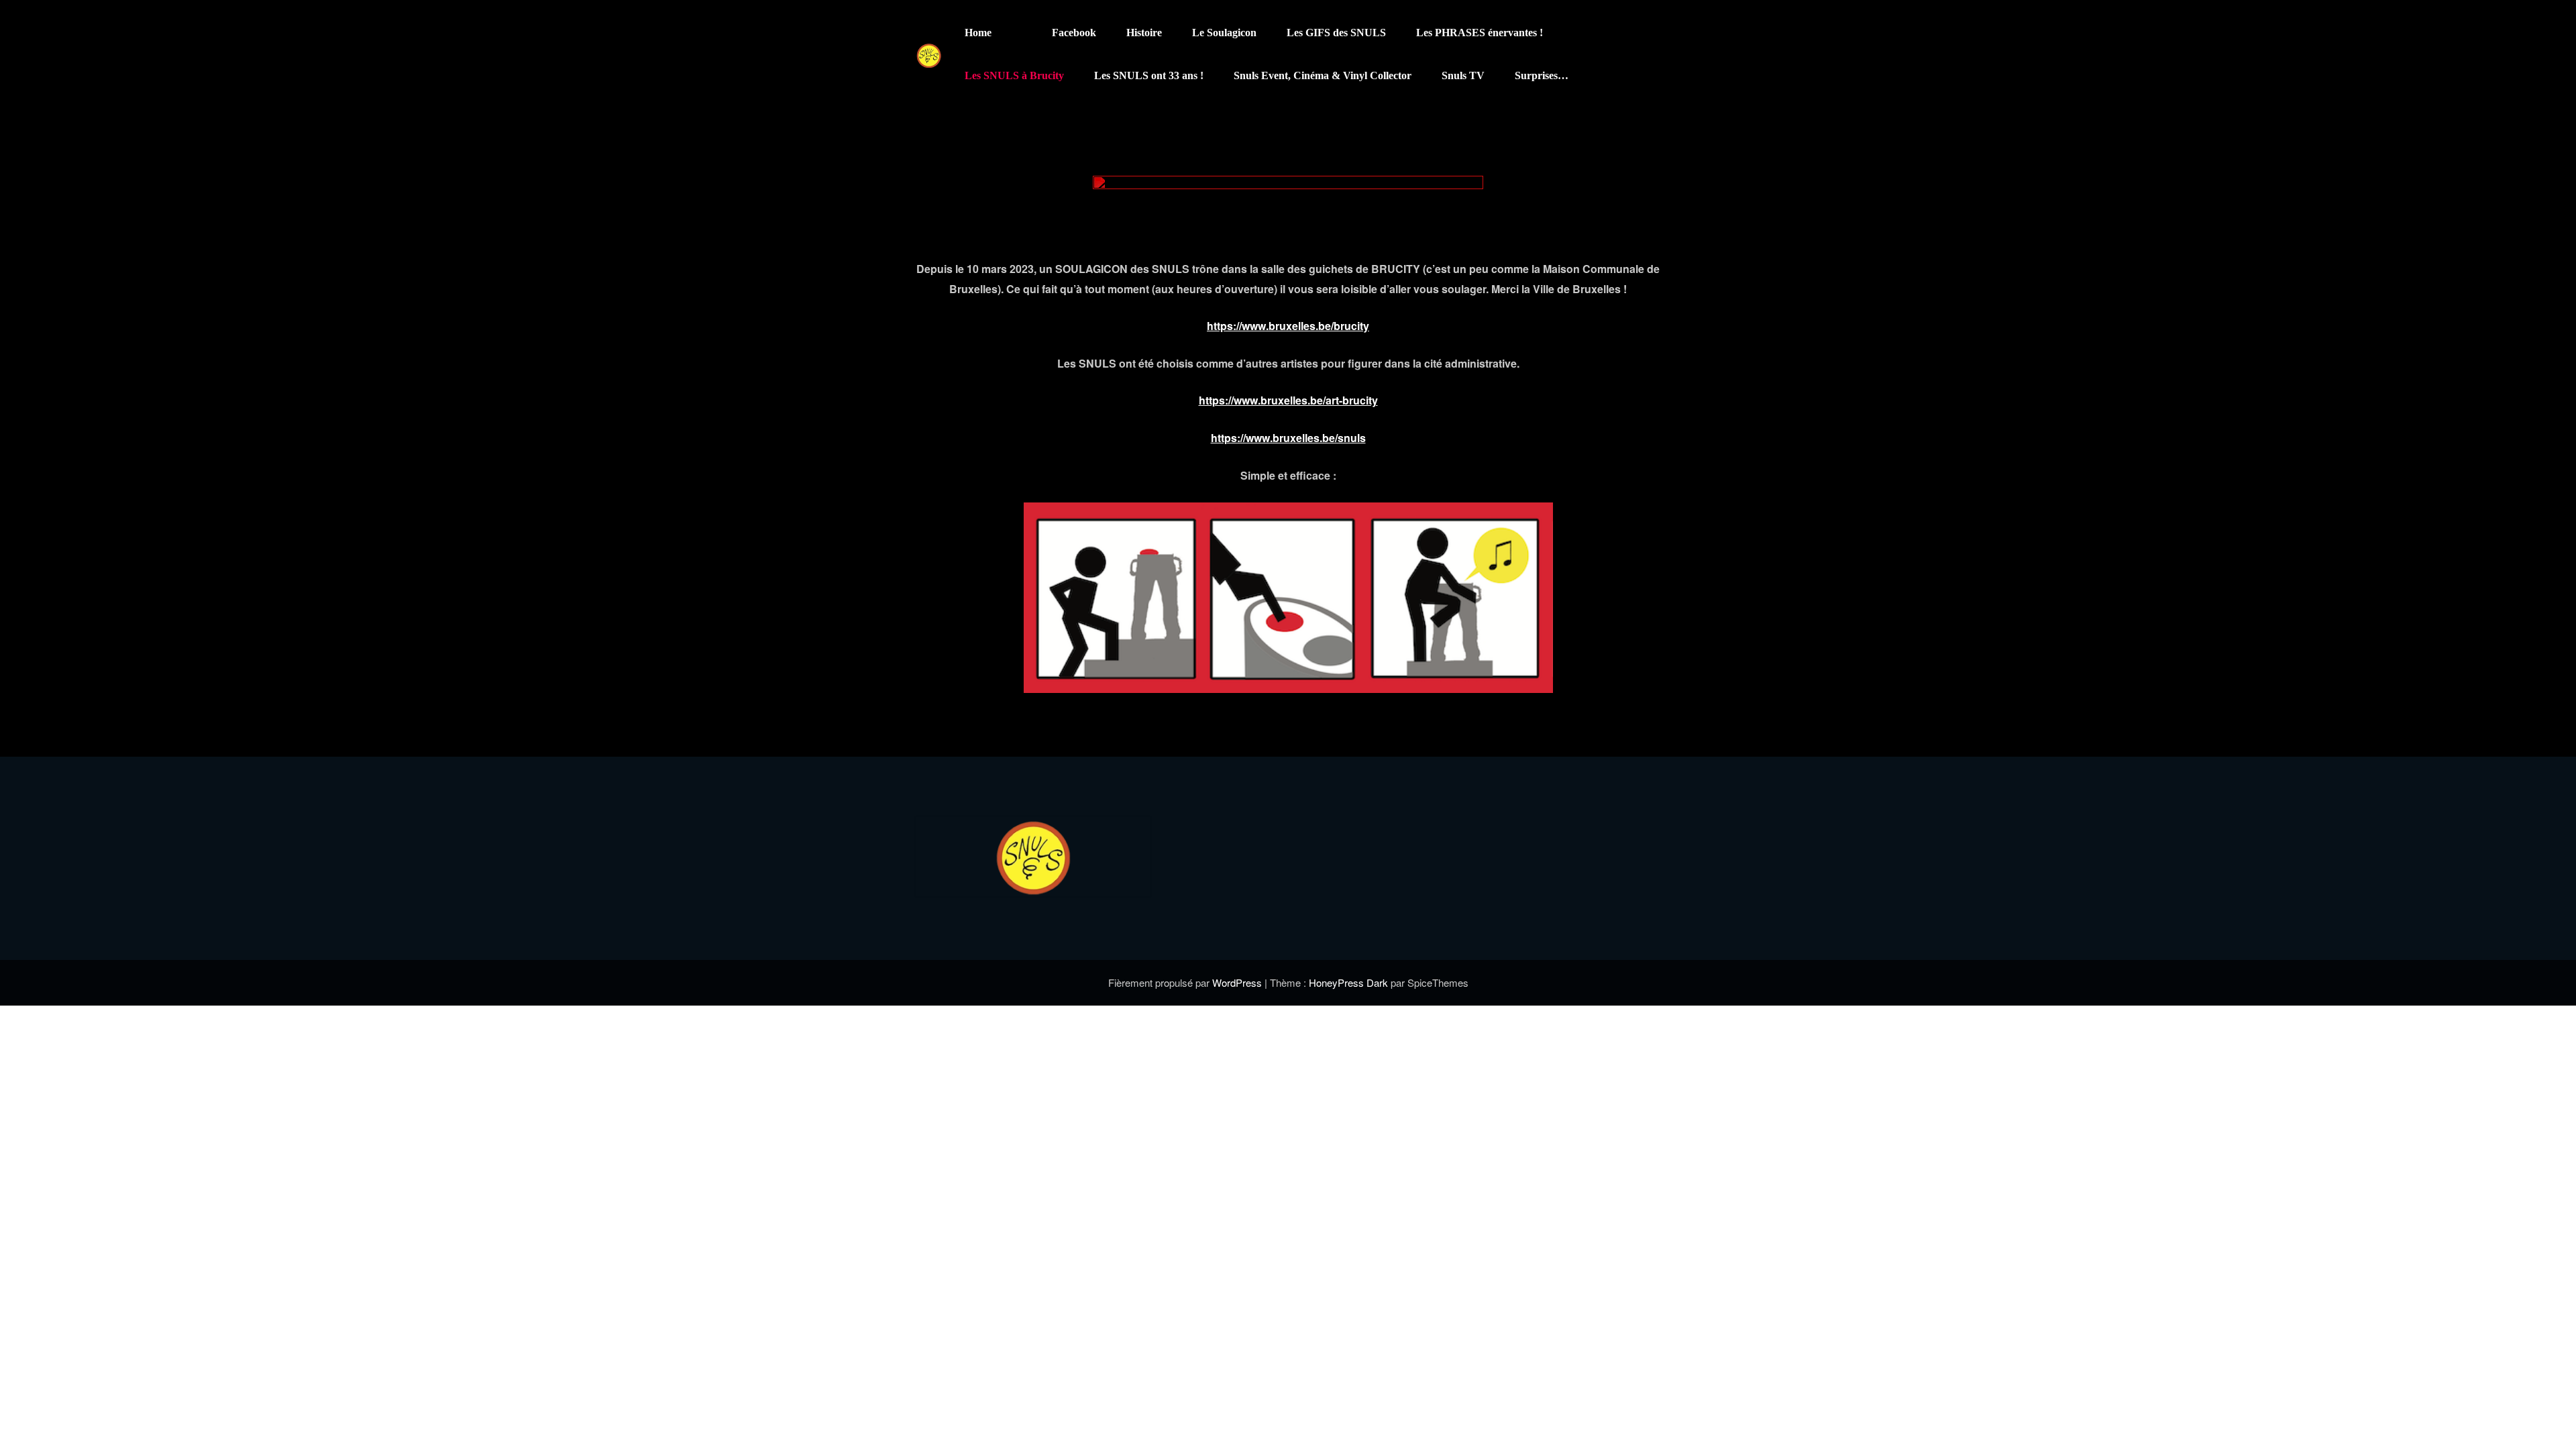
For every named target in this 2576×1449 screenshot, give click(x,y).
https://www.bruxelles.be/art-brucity (1288, 400)
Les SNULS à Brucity (1014, 75)
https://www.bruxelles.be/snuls (1288, 438)
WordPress (1238, 982)
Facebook (1074, 33)
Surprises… (1542, 75)
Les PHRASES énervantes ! (1480, 33)
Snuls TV (1463, 75)
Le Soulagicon (1224, 33)
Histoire (1144, 33)
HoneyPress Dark (1348, 982)
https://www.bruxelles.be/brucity (1288, 326)
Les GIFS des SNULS (1336, 33)
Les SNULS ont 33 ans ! (1149, 75)
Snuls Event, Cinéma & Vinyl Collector (1323, 75)
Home (978, 33)
